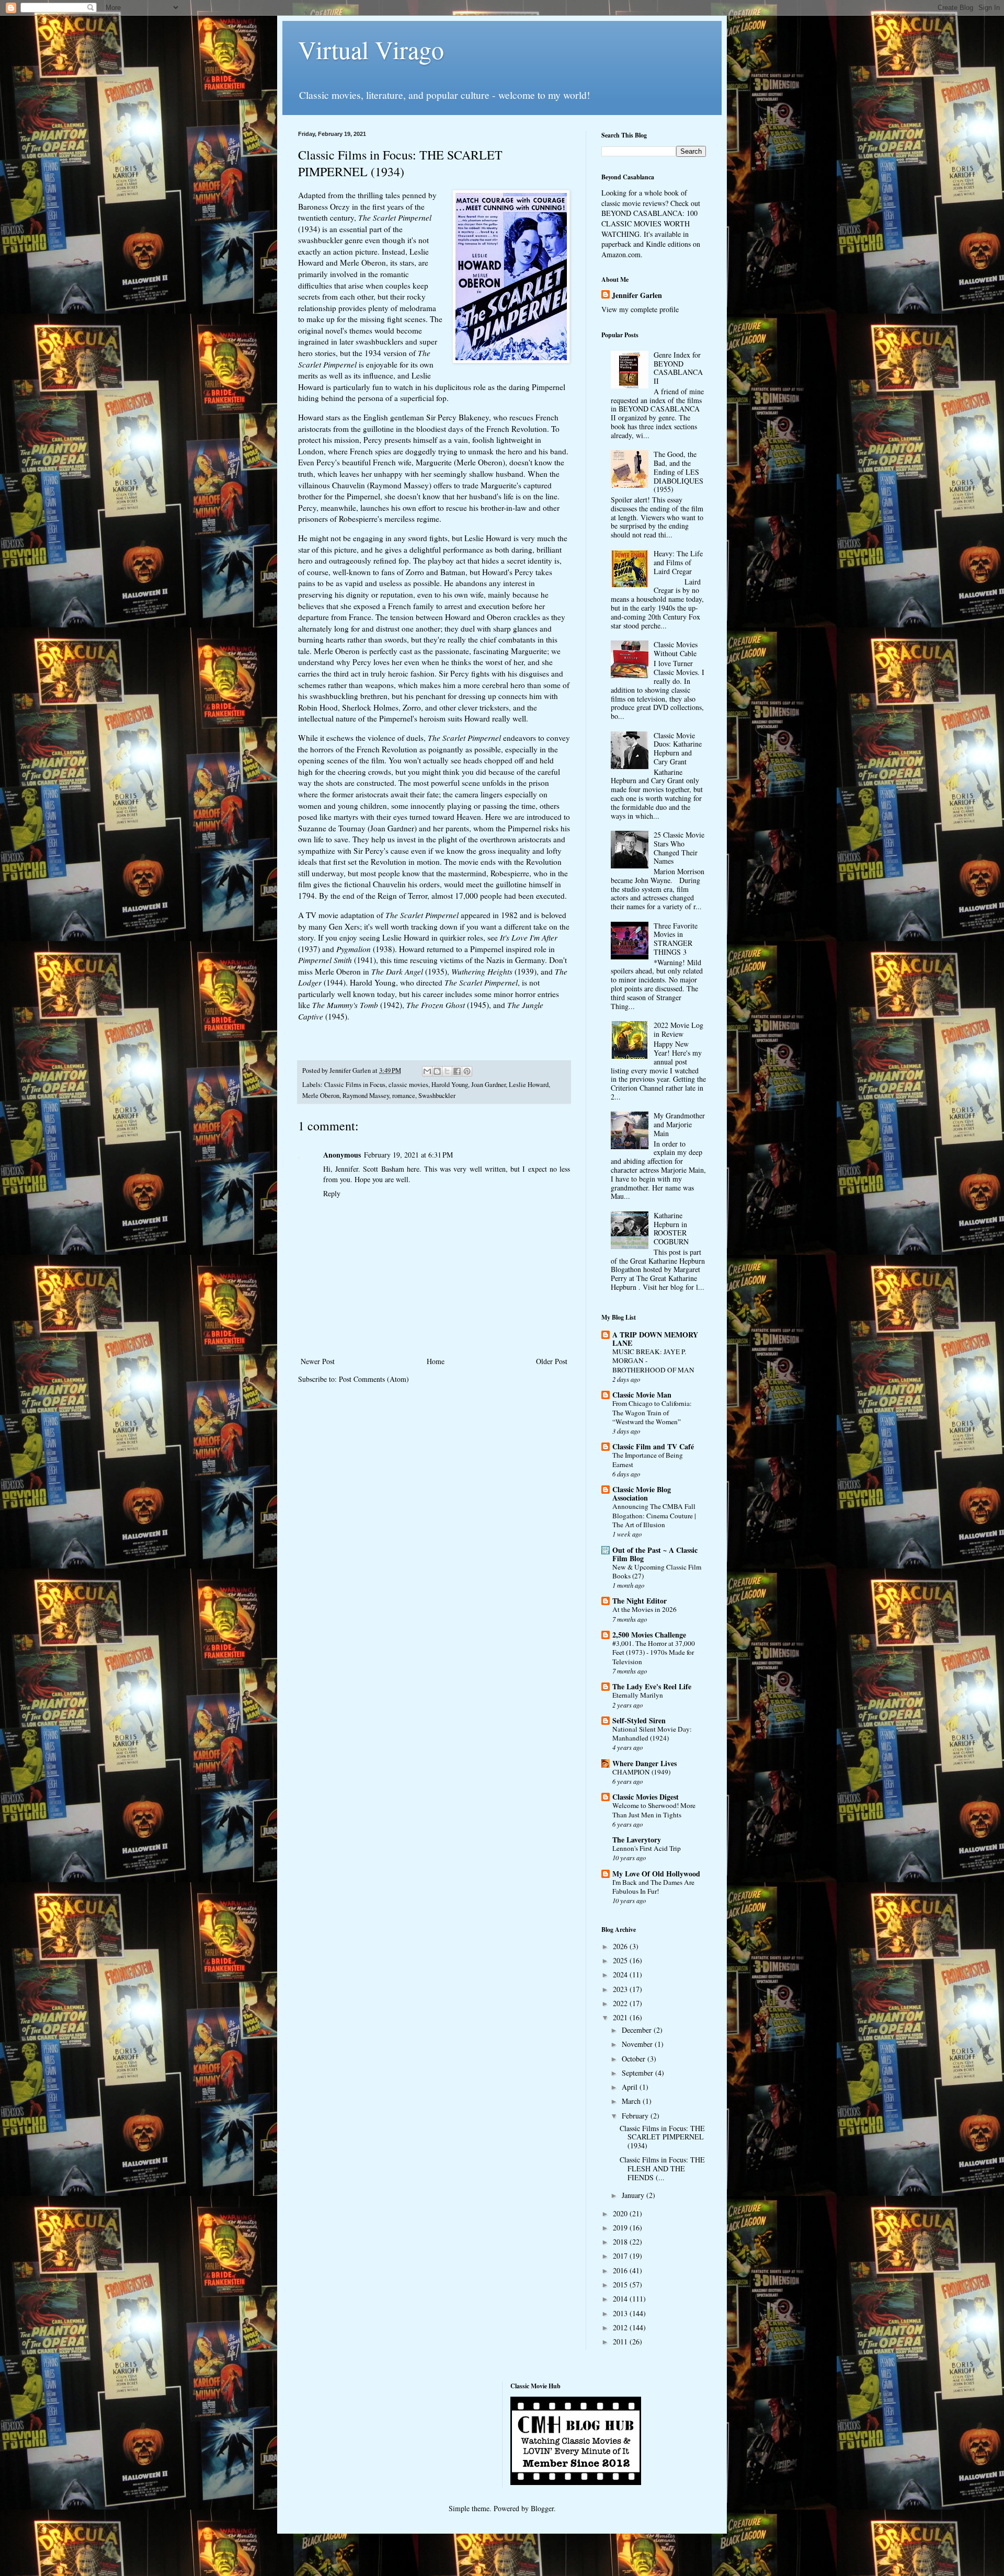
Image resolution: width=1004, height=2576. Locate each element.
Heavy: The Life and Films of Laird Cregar (678, 562)
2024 (621, 1974)
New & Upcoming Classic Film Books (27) (657, 1571)
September (638, 2073)
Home (436, 1361)
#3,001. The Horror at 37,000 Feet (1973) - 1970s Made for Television (654, 1652)
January (634, 2195)
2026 (621, 1946)
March (632, 2101)
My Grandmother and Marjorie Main (679, 1124)
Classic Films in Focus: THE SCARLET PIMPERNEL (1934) (662, 2137)
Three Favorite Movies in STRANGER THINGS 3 (676, 939)
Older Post (552, 1361)
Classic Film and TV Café (653, 1446)
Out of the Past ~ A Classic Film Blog (655, 1554)
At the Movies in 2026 (644, 1609)
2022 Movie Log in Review (678, 1029)
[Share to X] (447, 1071)
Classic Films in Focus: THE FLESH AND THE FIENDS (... (662, 2168)
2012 (621, 2327)
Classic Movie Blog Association (642, 1493)
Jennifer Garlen (637, 295)
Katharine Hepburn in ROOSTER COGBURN (671, 1228)
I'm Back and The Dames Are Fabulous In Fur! (653, 1887)
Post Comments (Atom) (374, 1379)
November (638, 2044)
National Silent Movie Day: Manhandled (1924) (652, 1733)
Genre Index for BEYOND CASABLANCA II (678, 368)
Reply (332, 1193)
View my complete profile (640, 309)
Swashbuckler (437, 1096)
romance (404, 1096)
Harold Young (450, 1085)
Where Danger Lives (644, 1763)
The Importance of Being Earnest (648, 1459)
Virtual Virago (371, 49)
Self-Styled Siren (639, 1720)
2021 (621, 2017)
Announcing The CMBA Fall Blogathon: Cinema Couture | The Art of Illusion (654, 1515)
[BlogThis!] (437, 1071)
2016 (621, 2270)
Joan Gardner (488, 1085)
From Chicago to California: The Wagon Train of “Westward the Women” (652, 1412)
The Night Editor (640, 1601)
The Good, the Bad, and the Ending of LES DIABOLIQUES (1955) (678, 472)
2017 (621, 2256)
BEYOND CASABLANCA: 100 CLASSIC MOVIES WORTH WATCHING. (649, 223)
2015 (621, 2285)
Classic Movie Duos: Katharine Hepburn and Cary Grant (678, 748)
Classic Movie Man (642, 1395)
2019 (621, 2228)
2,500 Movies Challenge (649, 1635)
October (635, 2059)
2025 (621, 1960)
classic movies (408, 1085)
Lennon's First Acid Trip (647, 1848)
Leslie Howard (529, 1085)
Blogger (542, 2508)
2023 (621, 1989)
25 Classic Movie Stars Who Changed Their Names (679, 848)
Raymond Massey (366, 1096)
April (631, 2087)
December (638, 2030)
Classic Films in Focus (355, 1085)
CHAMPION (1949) (641, 1772)
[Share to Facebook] (457, 1071)
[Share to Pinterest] (467, 1071)
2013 (621, 2313)
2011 (621, 2342)
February (636, 2116)
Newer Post (318, 1361)
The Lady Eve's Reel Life (652, 1686)
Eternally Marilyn (638, 1695)
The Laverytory (637, 1840)
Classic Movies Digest (646, 1797)
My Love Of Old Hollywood (656, 1874)
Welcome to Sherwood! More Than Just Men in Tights (654, 1810)
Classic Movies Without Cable (676, 649)
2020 (621, 2213)
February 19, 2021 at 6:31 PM (408, 1155)
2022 (621, 2003)
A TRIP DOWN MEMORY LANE (655, 1339)
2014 (621, 2299)
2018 (621, 2242)
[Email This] (427, 1071)
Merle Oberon (321, 1096)
